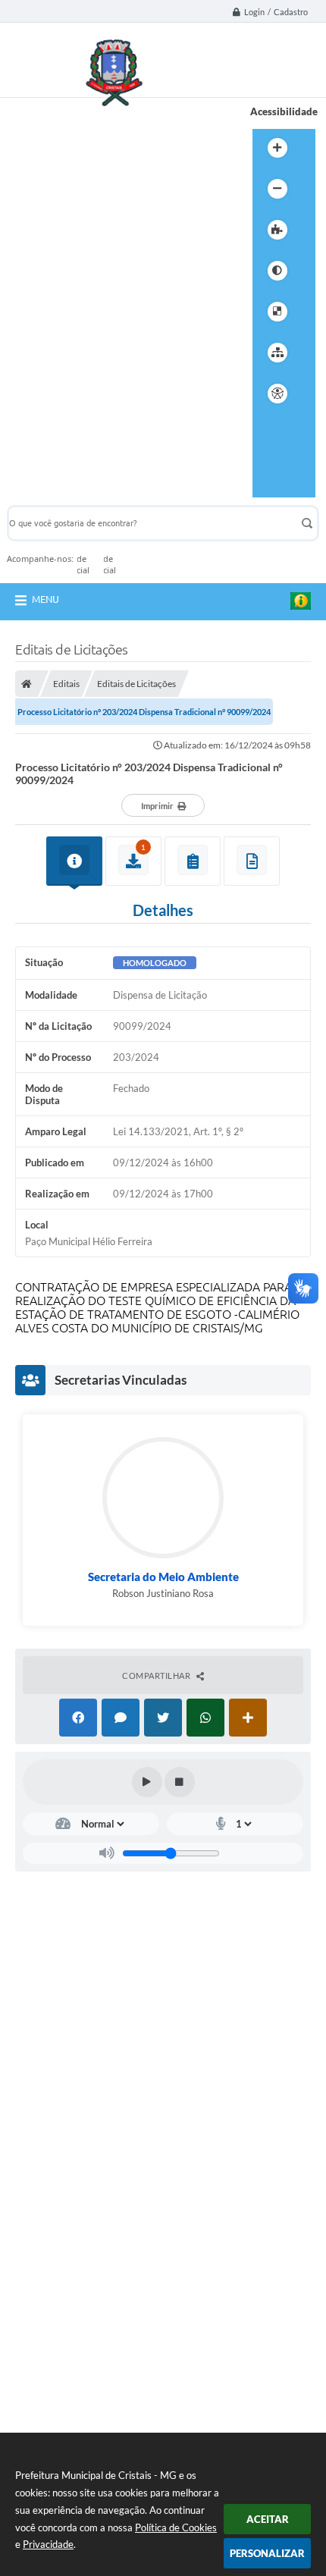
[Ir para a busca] (268, 467)
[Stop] (180, 1782)
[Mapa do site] (277, 353)
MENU (45, 599)
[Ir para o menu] (268, 446)
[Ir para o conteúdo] (268, 425)
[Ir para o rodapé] (268, 488)
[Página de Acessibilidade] (277, 394)
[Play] (147, 1782)
